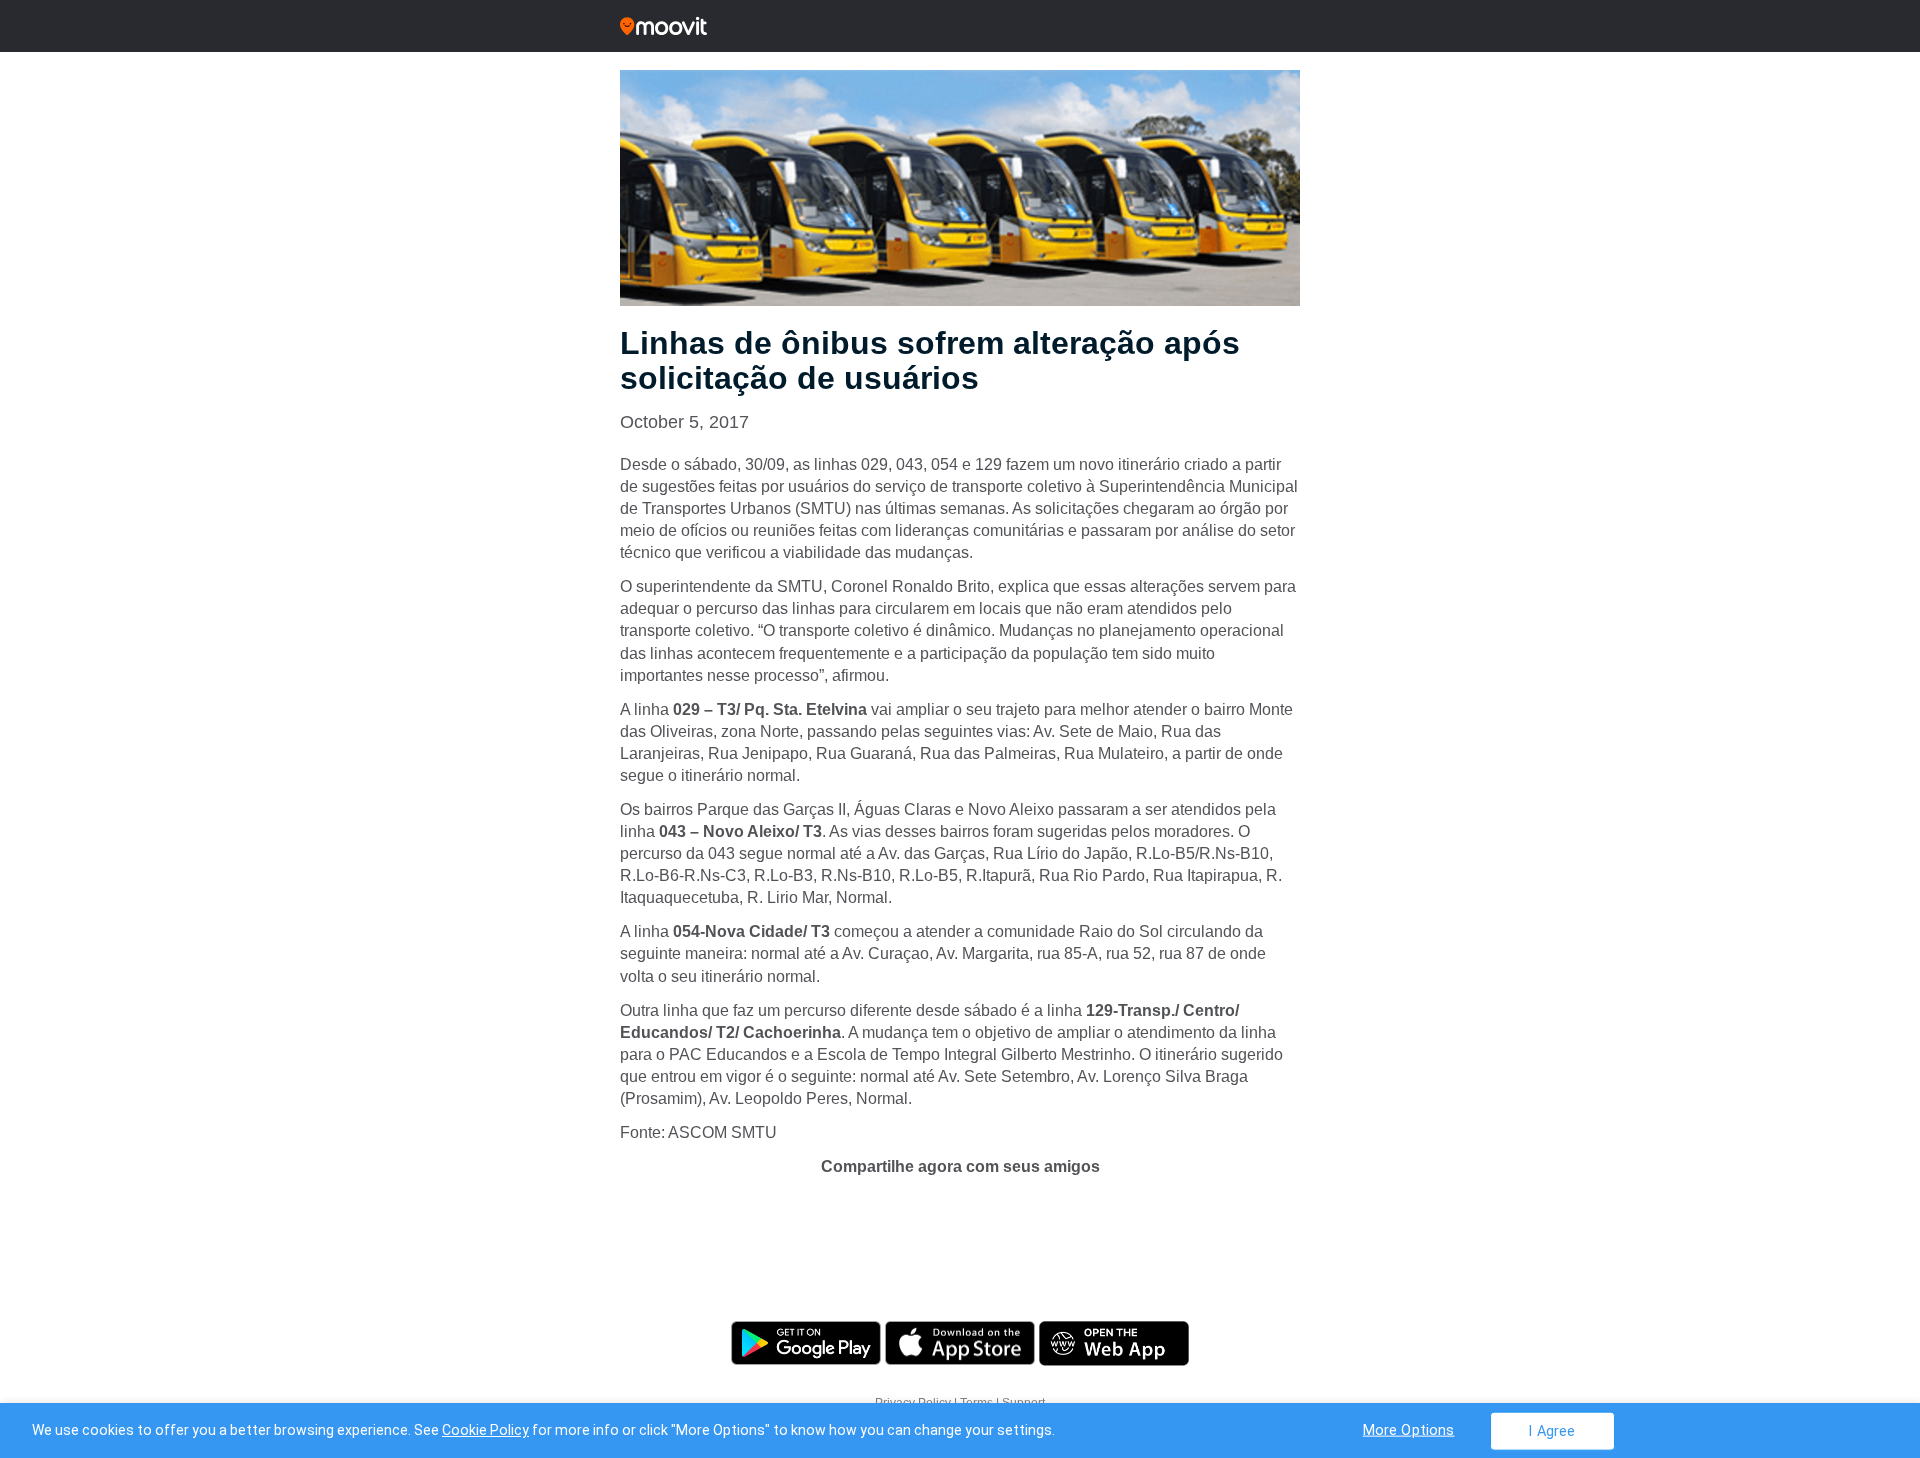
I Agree (1551, 1430)
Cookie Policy (485, 1430)
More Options (1409, 1429)
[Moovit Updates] (960, 26)
